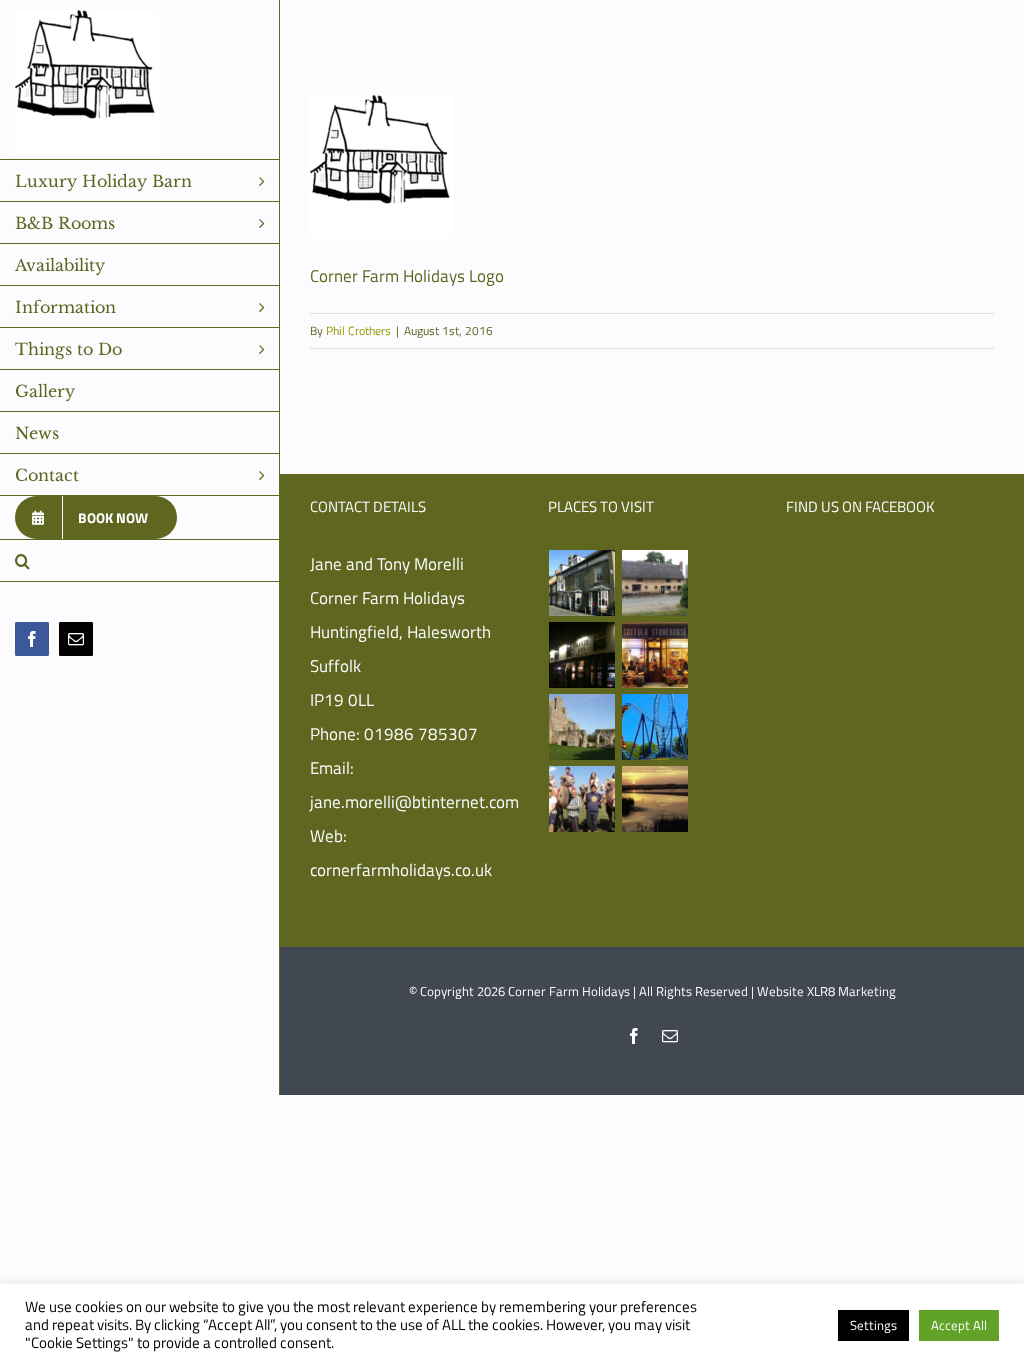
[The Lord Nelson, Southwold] (582, 583)
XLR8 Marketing (851, 991)
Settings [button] (873, 1325)
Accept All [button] (959, 1325)
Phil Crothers (358, 330)
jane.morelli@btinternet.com (414, 802)
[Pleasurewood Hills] (655, 727)
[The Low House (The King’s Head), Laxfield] (655, 583)
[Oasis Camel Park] (582, 799)
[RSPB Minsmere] (655, 799)
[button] (140, 561)
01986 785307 (421, 734)
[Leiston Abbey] (582, 727)
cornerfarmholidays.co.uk (401, 870)
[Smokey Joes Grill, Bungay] (582, 655)
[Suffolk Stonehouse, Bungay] (655, 655)
